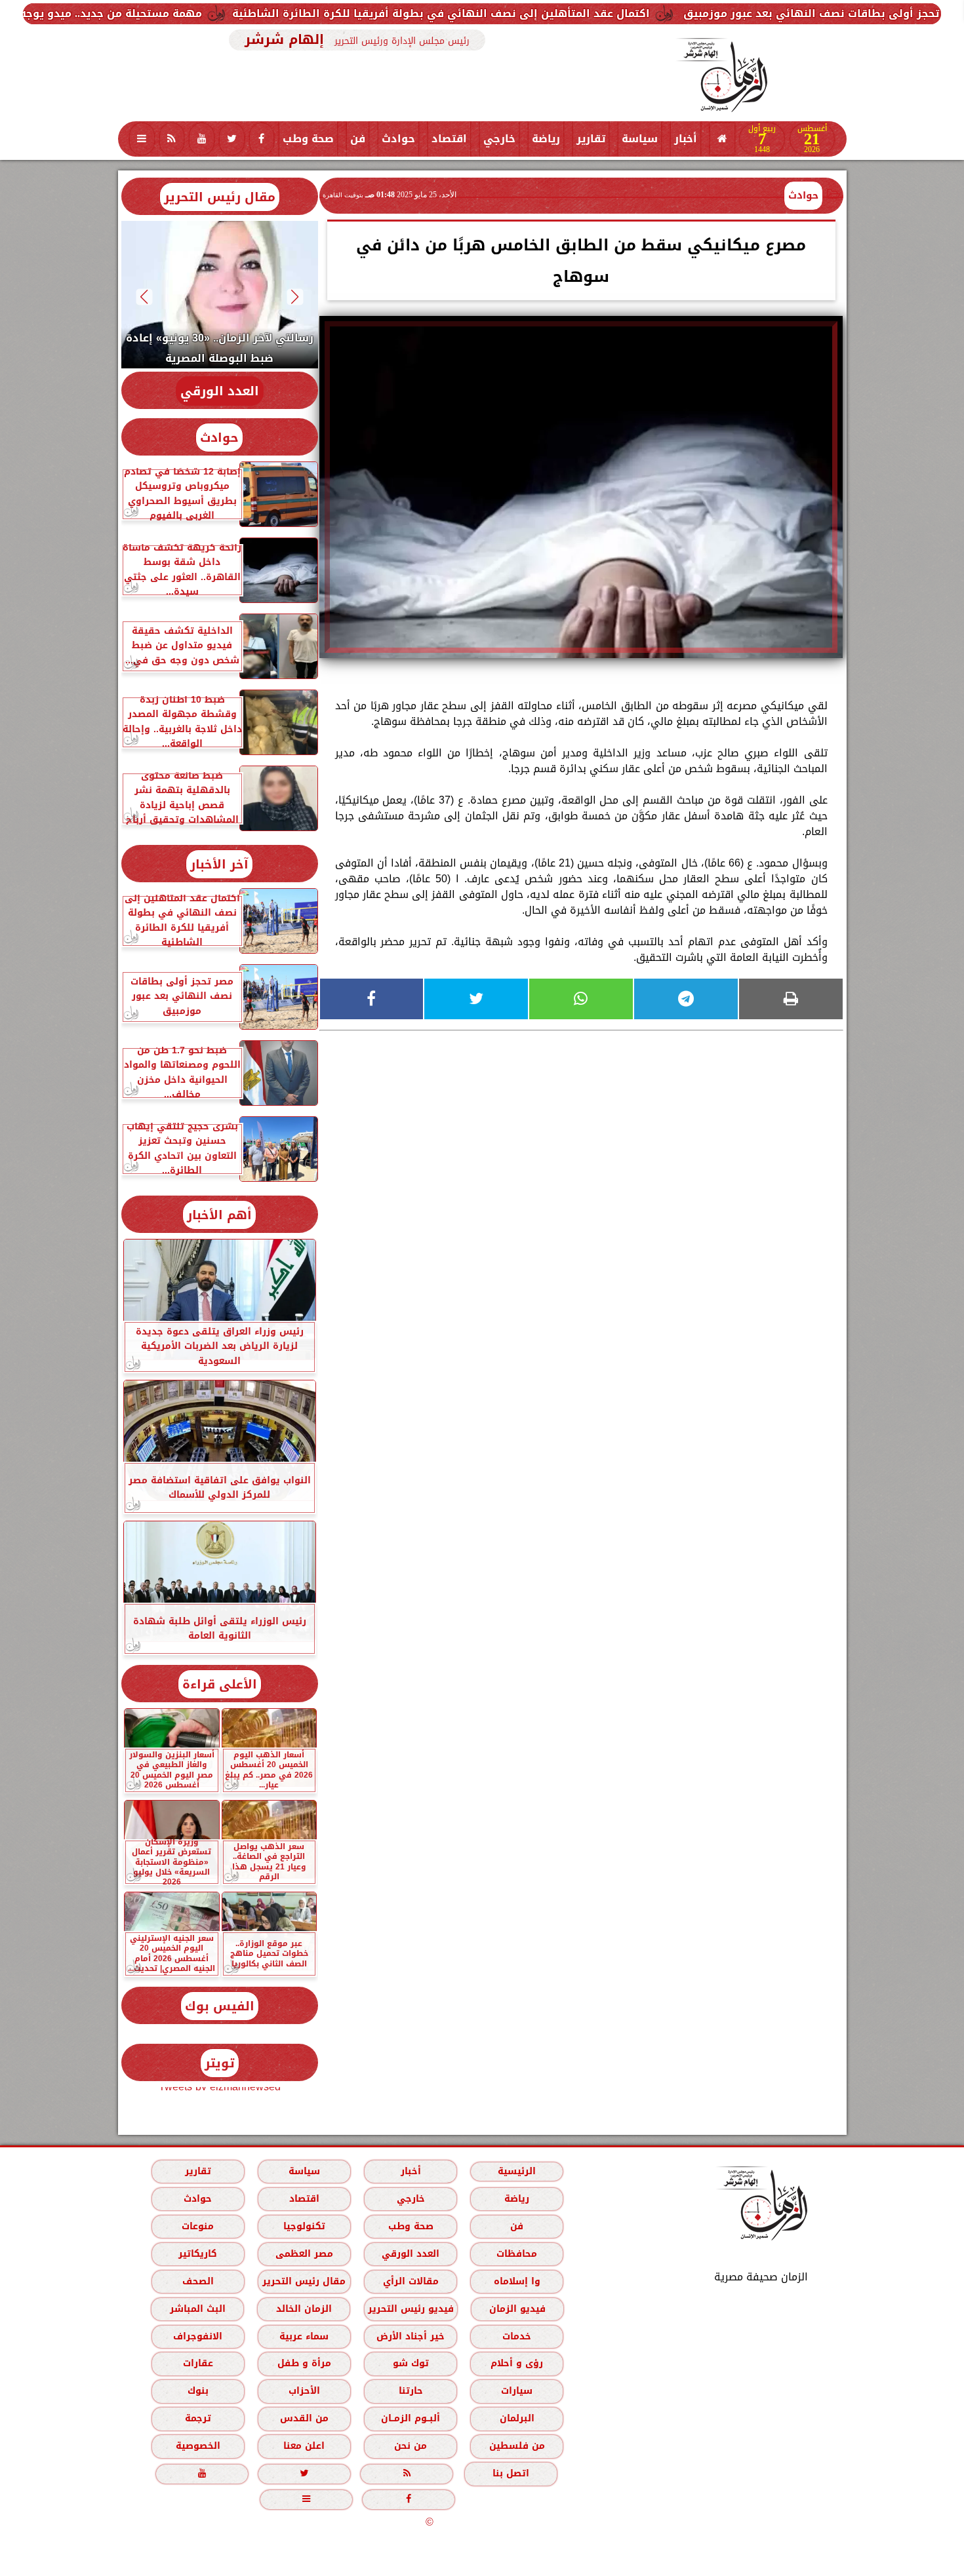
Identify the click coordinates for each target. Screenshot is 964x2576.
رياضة (546, 139)
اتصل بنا (511, 2473)
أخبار (686, 139)
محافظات (517, 2254)
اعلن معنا (304, 2446)
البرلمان (516, 2418)
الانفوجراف (198, 2336)
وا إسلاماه (516, 2281)
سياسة (640, 139)
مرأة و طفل (304, 2363)
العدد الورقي (220, 391)
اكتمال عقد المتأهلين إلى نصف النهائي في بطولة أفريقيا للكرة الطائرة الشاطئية (575, 13)
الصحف (197, 2281)
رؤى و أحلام (517, 2363)
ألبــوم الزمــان (411, 2418)
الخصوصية (197, 2446)
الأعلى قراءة (220, 1684)
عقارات (197, 2363)
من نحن (411, 2446)
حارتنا (410, 2391)
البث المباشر (197, 2309)
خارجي (499, 139)
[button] (295, 297)
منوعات (198, 2226)
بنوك (197, 2391)
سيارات (517, 2391)
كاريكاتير (198, 2254)
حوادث (398, 139)
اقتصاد (449, 139)
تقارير (591, 139)
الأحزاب (304, 2391)
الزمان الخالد (303, 2309)
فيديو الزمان (517, 2309)
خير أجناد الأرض (411, 2336)
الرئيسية (517, 2171)
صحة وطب (308, 139)
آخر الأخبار (219, 864)
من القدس (304, 2418)
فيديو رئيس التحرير (410, 2309)
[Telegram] (686, 999)
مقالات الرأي (410, 2281)
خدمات (517, 2336)
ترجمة (197, 2418)
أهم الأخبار (219, 1215)
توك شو (410, 2363)
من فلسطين (516, 2446)
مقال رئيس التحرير (220, 197)
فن (358, 139)
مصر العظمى (304, 2254)
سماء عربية (304, 2336)
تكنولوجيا (304, 2226)
